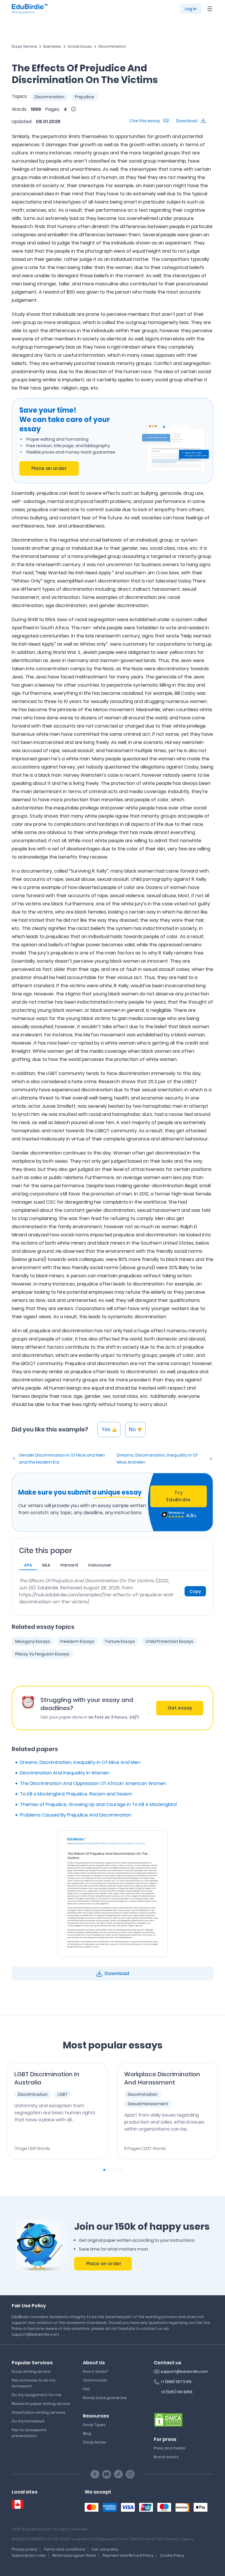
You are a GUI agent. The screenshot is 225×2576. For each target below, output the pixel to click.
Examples (52, 46)
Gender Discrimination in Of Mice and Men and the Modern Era (62, 1459)
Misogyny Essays (33, 1641)
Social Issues (80, 46)
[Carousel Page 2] (108, 2170)
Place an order (49, 468)
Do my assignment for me (36, 2395)
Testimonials (95, 2380)
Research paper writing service (41, 2404)
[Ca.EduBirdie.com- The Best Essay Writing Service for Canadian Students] (18, 2505)
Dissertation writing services (39, 2412)
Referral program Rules (74, 2555)
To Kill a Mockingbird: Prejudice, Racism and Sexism (76, 1794)
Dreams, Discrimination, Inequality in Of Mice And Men (157, 1459)
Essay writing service (31, 2371)
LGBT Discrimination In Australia (47, 2078)
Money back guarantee (105, 2398)
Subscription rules (29, 2555)
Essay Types (94, 2425)
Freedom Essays (77, 1641)
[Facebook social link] (95, 2474)
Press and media (169, 2448)
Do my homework (28, 2421)
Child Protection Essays (169, 1641)
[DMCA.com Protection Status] (168, 2420)
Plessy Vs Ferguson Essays (42, 1654)
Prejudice (85, 97)
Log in (191, 9)
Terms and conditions (64, 2549)
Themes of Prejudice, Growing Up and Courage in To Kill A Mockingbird (98, 1804)
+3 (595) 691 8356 (177, 2392)
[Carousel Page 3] (112, 2170)
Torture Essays (120, 1641)
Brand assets (166, 2457)
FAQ (86, 2389)
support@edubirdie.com (184, 2371)
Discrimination (112, 46)
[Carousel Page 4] (117, 2170)
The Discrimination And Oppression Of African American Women (93, 1783)
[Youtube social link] (107, 2474)
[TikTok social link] (118, 2474)
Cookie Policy (172, 2555)
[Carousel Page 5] (121, 2170)
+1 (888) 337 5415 (176, 2382)
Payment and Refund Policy (128, 2555)
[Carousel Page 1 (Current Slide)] (104, 2170)
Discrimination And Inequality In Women (65, 1773)
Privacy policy (24, 2549)
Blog (87, 2433)
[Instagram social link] (130, 2474)
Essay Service (24, 46)
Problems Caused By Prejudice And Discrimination (76, 1815)
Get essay (180, 1708)
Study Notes (94, 2442)
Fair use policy (105, 2549)
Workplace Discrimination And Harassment (162, 2078)
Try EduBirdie (178, 1496)
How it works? (95, 2371)
